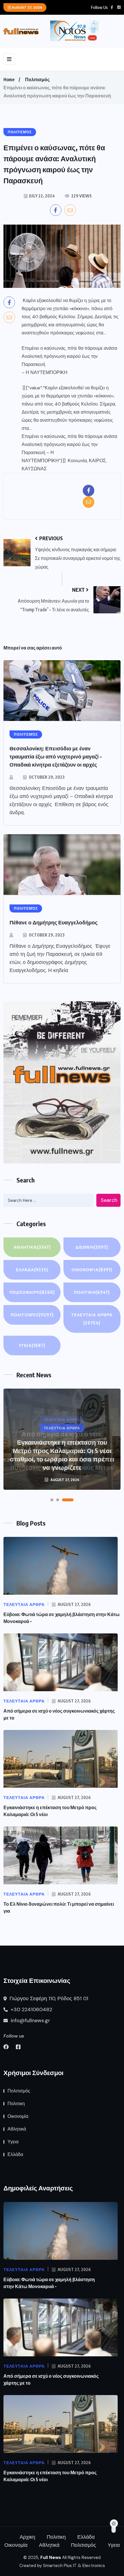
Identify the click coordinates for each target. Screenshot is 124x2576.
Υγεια (32, 1345)
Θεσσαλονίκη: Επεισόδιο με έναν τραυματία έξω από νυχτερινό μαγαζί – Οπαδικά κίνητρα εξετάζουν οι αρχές (56, 756)
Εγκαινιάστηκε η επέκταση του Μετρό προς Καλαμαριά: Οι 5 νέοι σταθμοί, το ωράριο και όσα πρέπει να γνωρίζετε (62, 1455)
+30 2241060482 (31, 2009)
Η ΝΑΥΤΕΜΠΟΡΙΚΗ (47, 372)
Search (109, 1200)
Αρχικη (27, 2537)
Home (9, 79)
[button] (52, 1500)
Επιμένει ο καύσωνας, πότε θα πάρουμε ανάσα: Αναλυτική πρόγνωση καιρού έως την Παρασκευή (70, 356)
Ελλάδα (32, 1270)
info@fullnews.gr (30, 2020)
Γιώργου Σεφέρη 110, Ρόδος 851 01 (48, 1998)
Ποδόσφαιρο (32, 1292)
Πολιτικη (92, 1292)
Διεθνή (92, 1247)
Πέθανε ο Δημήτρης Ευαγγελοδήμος (53, 922)
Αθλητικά (32, 1247)
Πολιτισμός (37, 79)
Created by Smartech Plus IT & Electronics (62, 2566)
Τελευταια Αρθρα (92, 1319)
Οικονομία (92, 1270)
